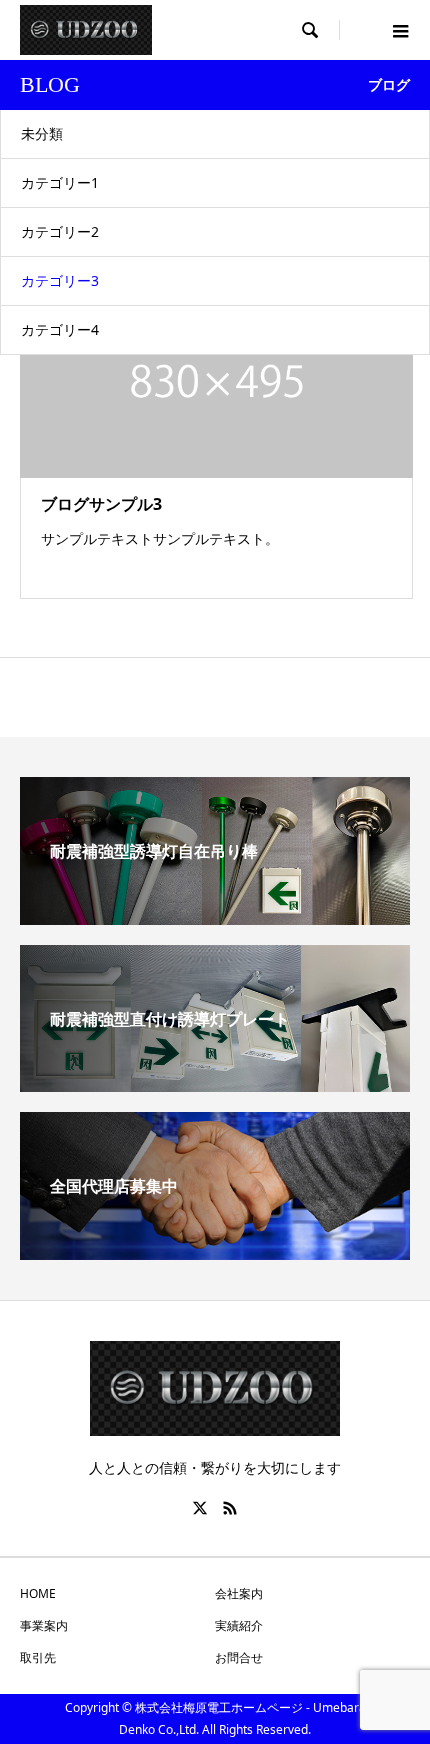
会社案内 (239, 1593)
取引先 (38, 1657)
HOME (38, 1593)
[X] (200, 1508)
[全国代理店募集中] (215, 1252)
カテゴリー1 (60, 182)
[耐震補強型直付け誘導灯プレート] (215, 1084)
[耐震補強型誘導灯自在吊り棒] (215, 917)
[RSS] (230, 1508)
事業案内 (44, 1625)
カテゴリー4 (60, 329)
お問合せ (239, 1657)
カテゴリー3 (60, 280)
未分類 (42, 133)
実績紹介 (239, 1625)
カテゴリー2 (60, 231)
